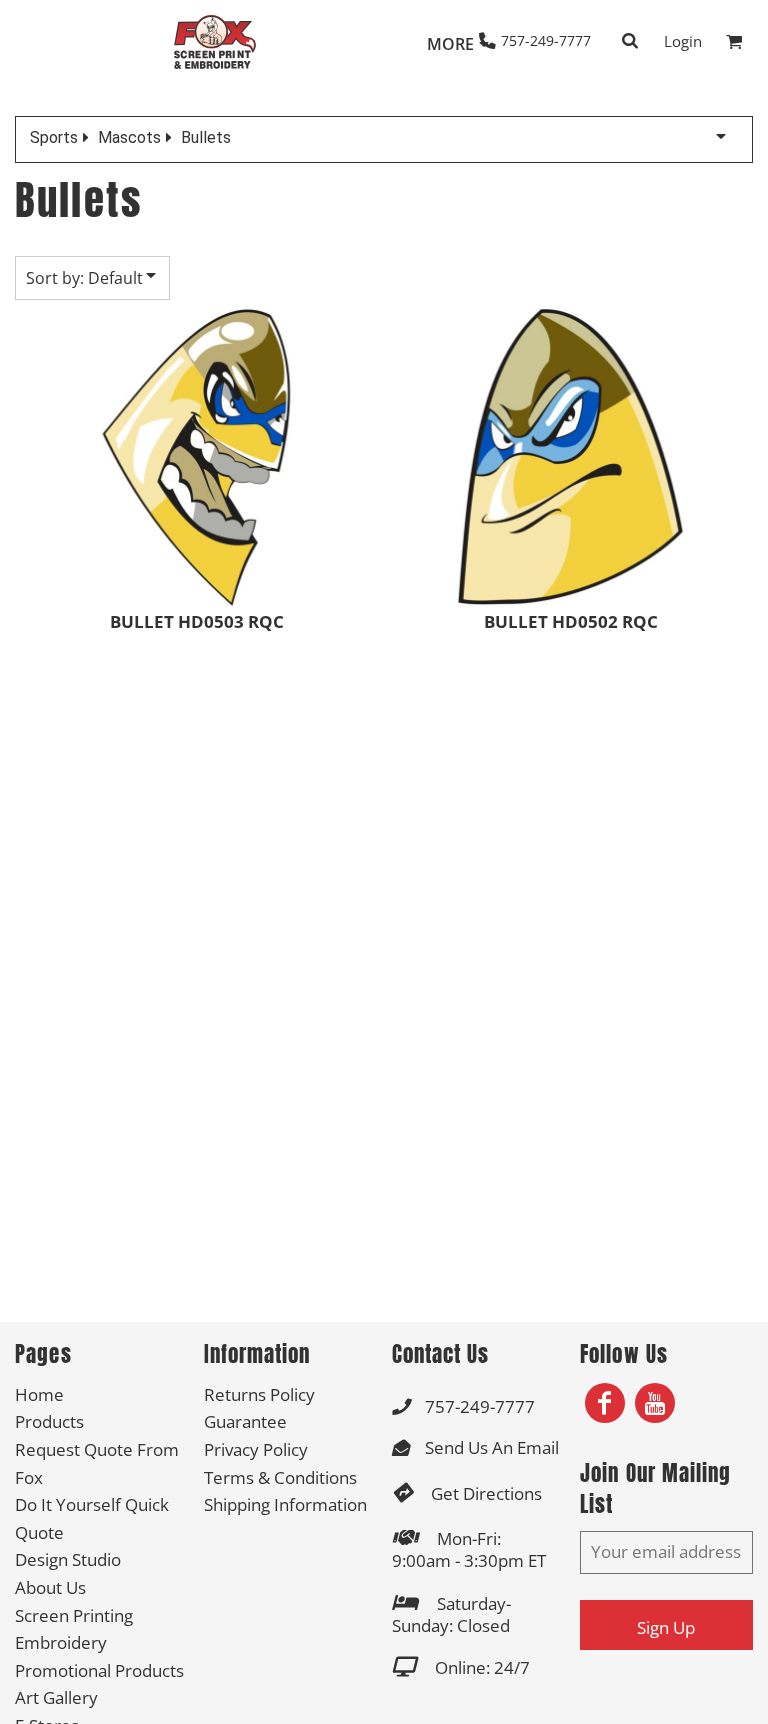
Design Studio (68, 1559)
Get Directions (486, 1493)
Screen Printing (74, 1615)
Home (39, 1394)
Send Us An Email (492, 1447)
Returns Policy (259, 1394)
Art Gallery (56, 1697)
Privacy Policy (256, 1449)
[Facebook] (605, 1403)
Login (683, 41)
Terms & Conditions (280, 1477)
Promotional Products (99, 1670)
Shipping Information (285, 1504)
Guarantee (245, 1421)
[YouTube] (655, 1403)
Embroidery (61, 1642)
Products (49, 1421)
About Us (50, 1587)
